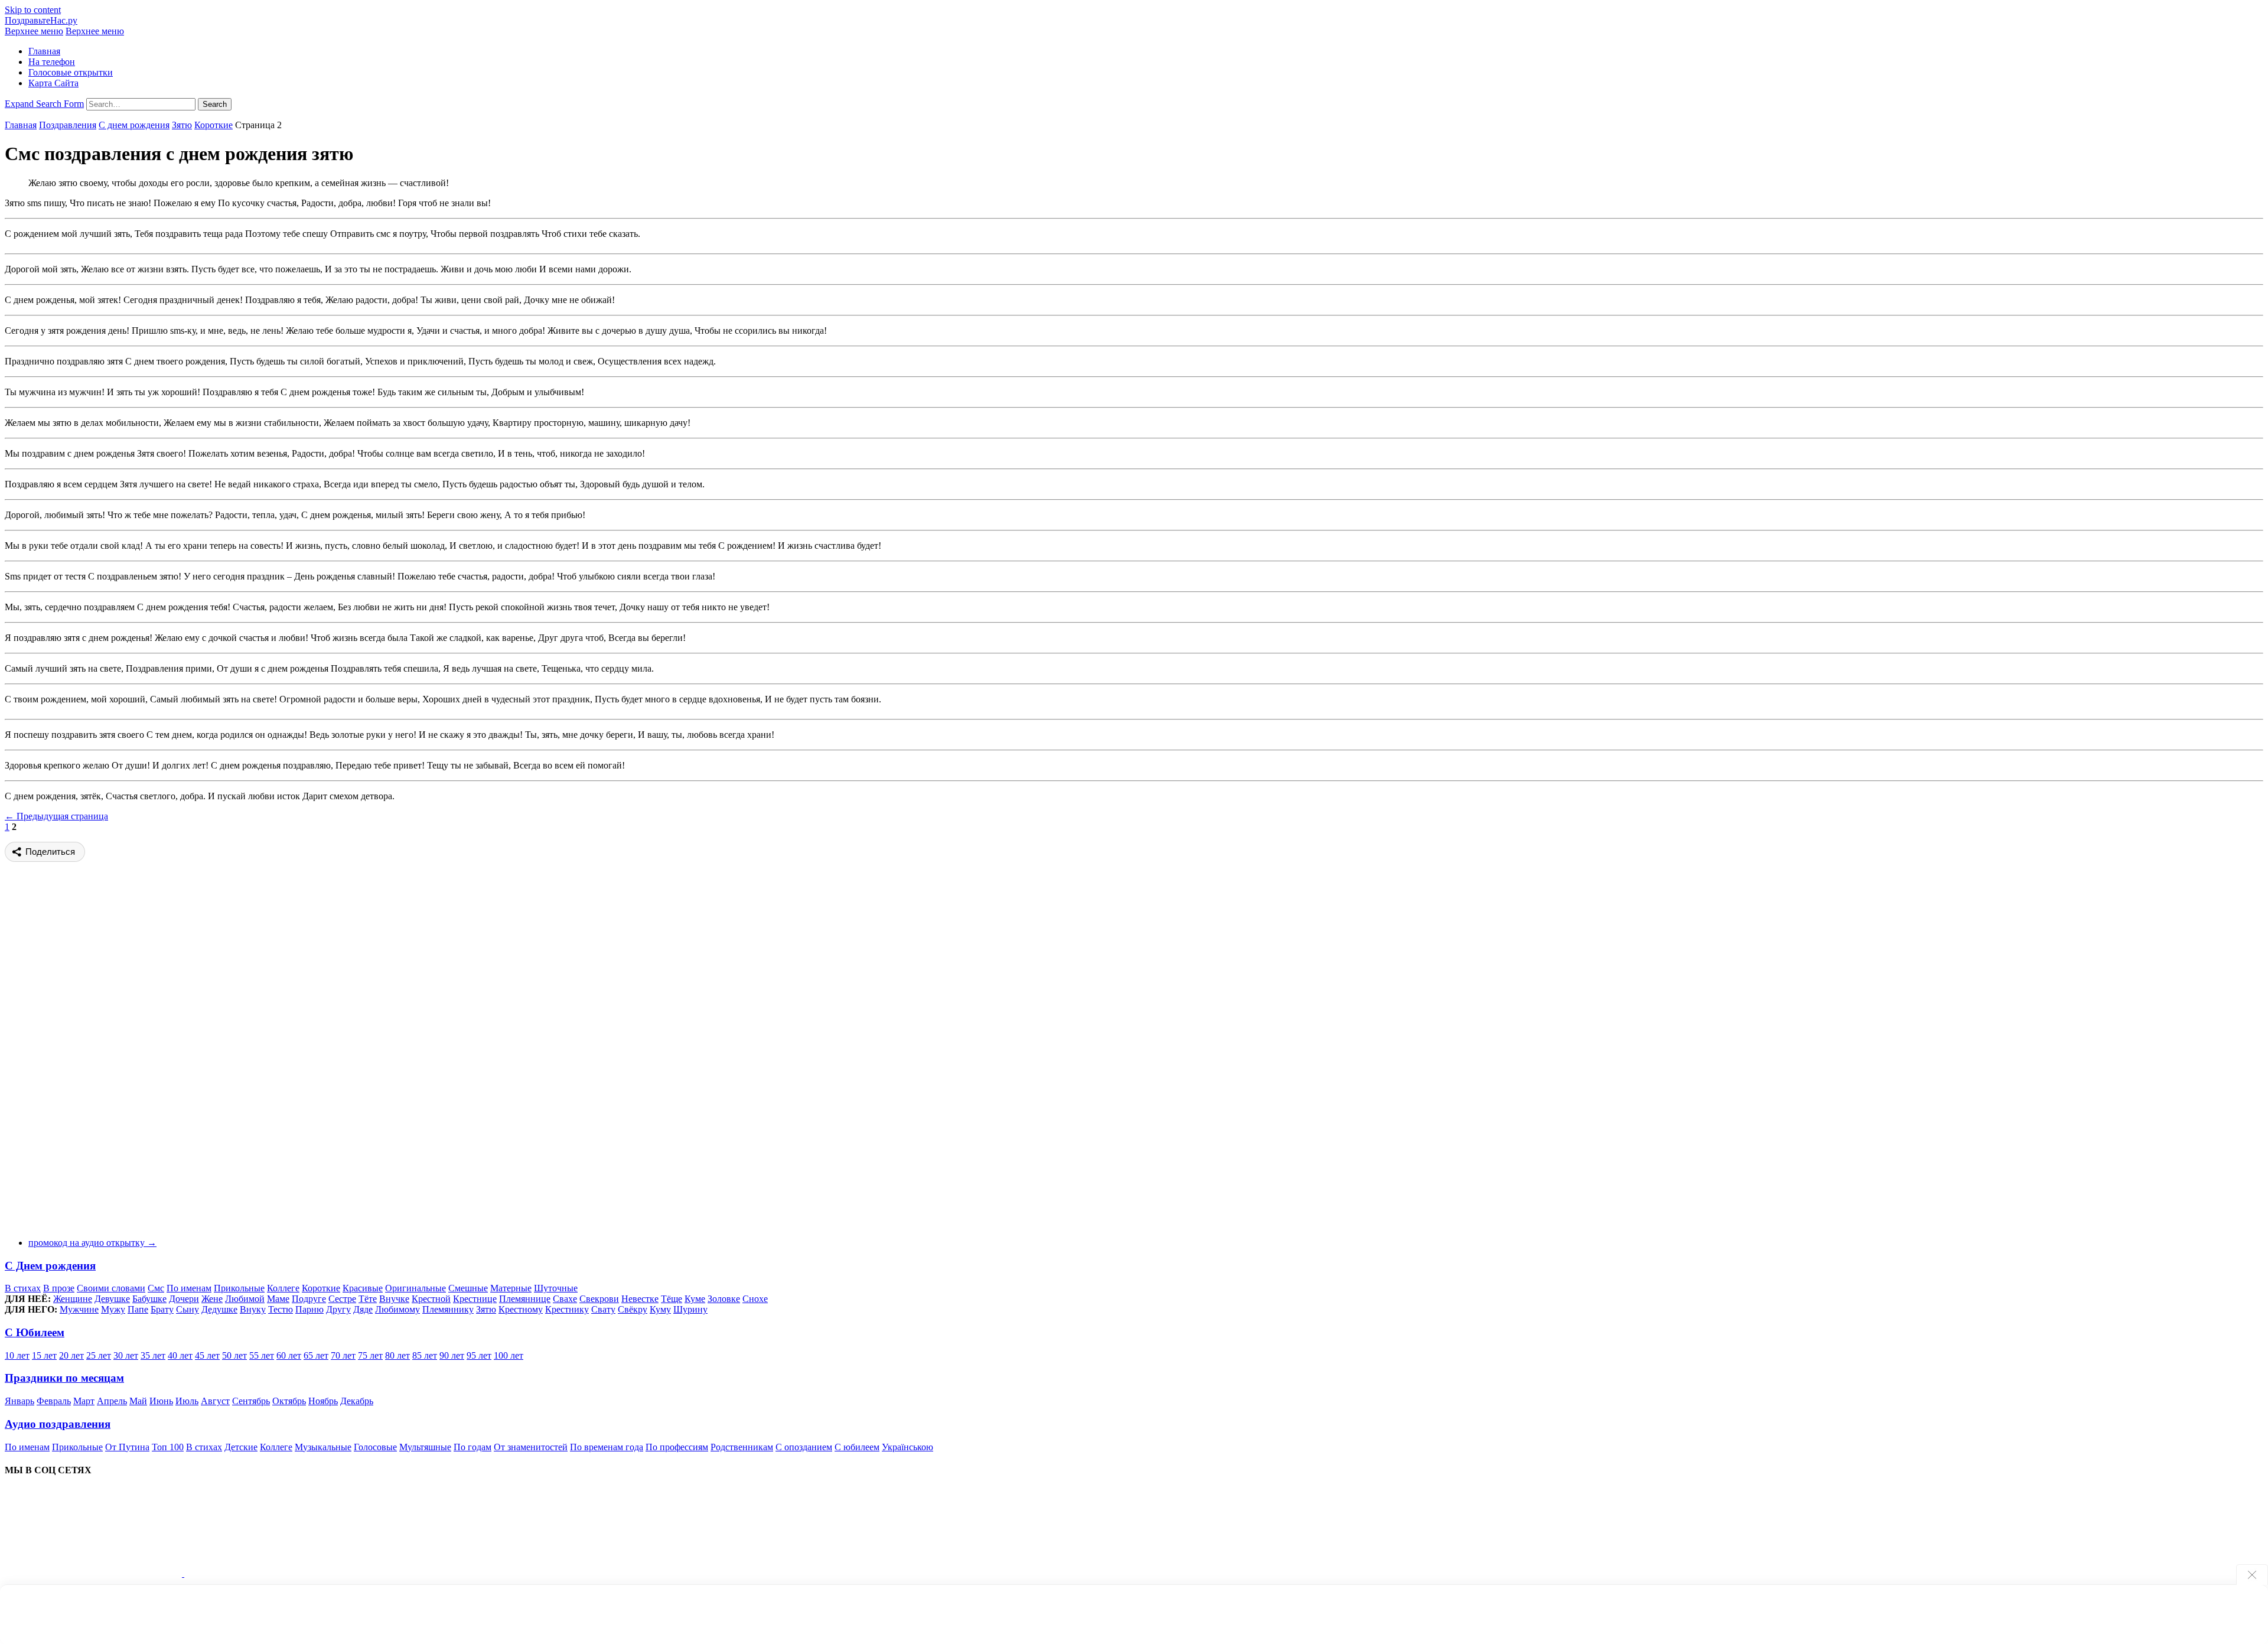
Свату (603, 1309)
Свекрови (599, 1299)
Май (138, 1401)
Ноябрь (323, 1401)
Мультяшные (425, 1447)
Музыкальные (323, 1447)
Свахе (565, 1299)
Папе (138, 1309)
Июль (187, 1401)
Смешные (468, 1288)
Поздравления (68, 125)
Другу (338, 1309)
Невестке (640, 1299)
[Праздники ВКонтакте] (94, 1573)
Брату (162, 1309)
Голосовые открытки (71, 72)
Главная (44, 51)
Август (215, 1401)
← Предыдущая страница (56, 816)
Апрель (112, 1401)
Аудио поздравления (58, 1424)
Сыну (188, 1309)
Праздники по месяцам (64, 1378)
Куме (695, 1299)
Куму (660, 1309)
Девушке (112, 1299)
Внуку (253, 1309)
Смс (156, 1288)
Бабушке (149, 1299)
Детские (241, 1447)
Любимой (245, 1299)
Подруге (309, 1299)
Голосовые (375, 1447)
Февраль (54, 1401)
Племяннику (448, 1309)
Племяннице (525, 1299)
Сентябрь (251, 1401)
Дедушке (219, 1309)
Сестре (342, 1299)
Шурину (690, 1309)
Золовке (724, 1299)
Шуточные (556, 1288)
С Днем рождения (50, 1266)
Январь (19, 1401)
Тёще (672, 1299)
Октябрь (289, 1401)
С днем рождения (134, 125)
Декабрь (357, 1401)
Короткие (214, 125)
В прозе (59, 1288)
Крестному (521, 1309)
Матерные (511, 1288)
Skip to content (33, 10)
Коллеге (283, 1288)
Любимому (397, 1309)
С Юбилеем (35, 1332)
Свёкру (633, 1309)
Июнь (161, 1401)
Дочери (184, 1299)
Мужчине (79, 1309)
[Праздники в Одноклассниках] (273, 1573)
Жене (212, 1299)
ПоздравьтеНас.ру (41, 20)
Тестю (281, 1309)
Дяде (363, 1309)
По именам (189, 1288)
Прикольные (239, 1288)
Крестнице (475, 1299)
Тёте (368, 1299)
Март (84, 1401)
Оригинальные (416, 1288)
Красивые (363, 1288)
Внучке (394, 1299)
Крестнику (567, 1309)
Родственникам (742, 1447)
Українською (907, 1447)
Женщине (73, 1299)
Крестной (431, 1299)
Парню (309, 1309)
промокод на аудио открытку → (92, 1243)
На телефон (52, 62)
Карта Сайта (53, 83)
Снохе (755, 1299)
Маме (278, 1299)
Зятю (182, 125)
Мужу (113, 1309)
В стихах (23, 1288)
